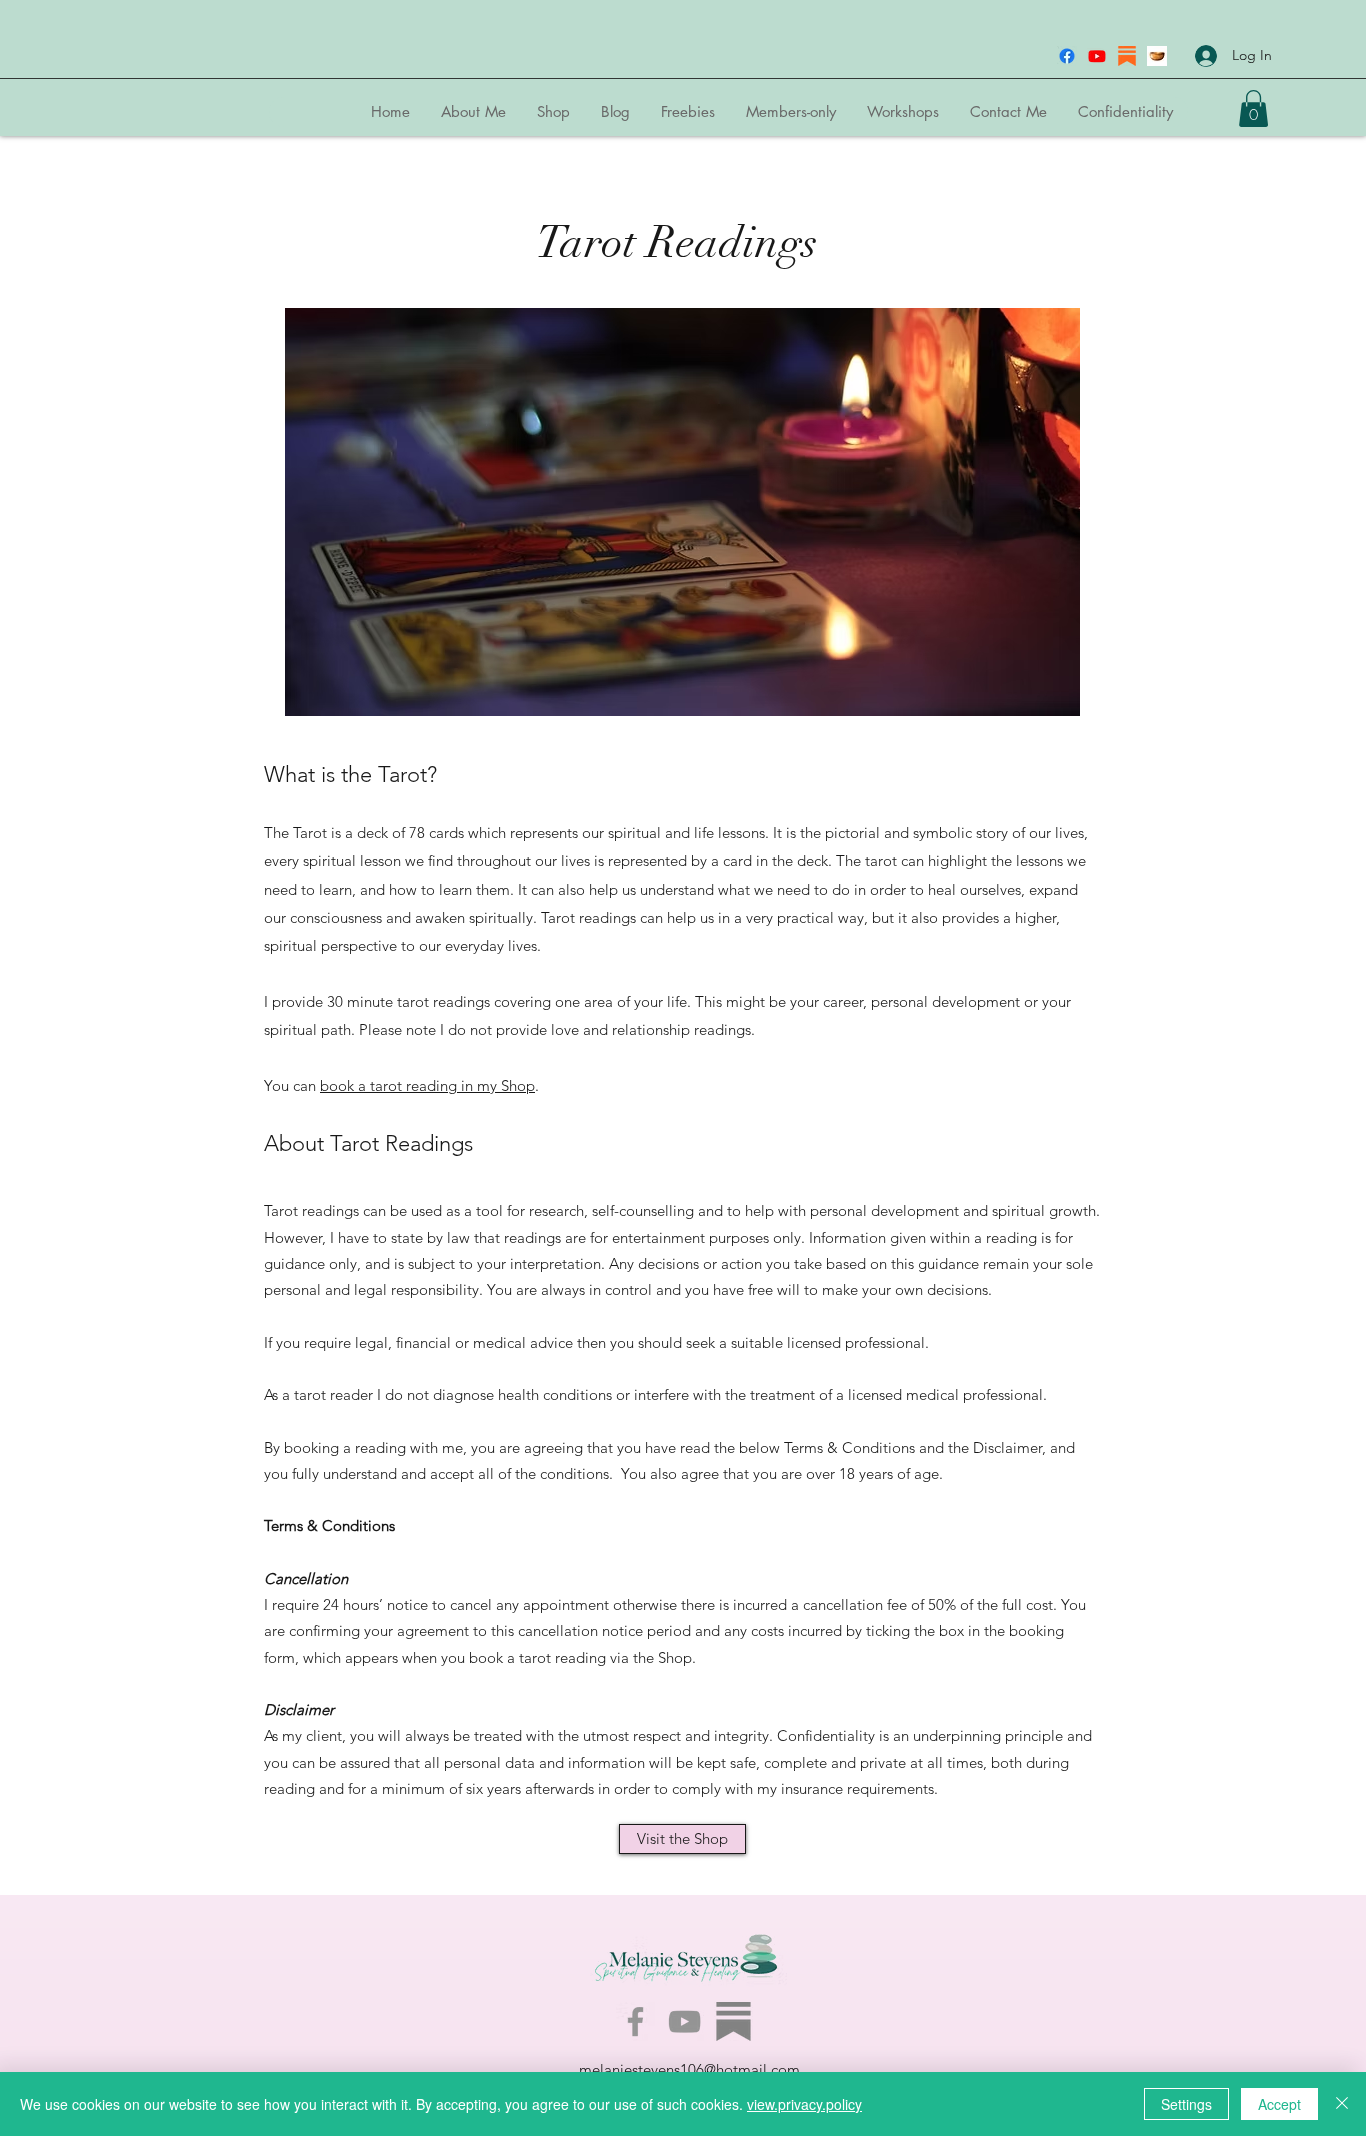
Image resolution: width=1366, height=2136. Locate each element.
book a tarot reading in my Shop (427, 1085)
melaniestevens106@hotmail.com (689, 2069)
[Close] (1342, 2104)
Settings (1186, 2104)
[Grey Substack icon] (733, 2021)
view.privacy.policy (804, 2104)
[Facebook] (1067, 56)
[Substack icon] (1127, 56)
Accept (1279, 2104)
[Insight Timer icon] (1157, 56)
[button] (1253, 108)
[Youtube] (1097, 56)
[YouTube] (684, 2021)
